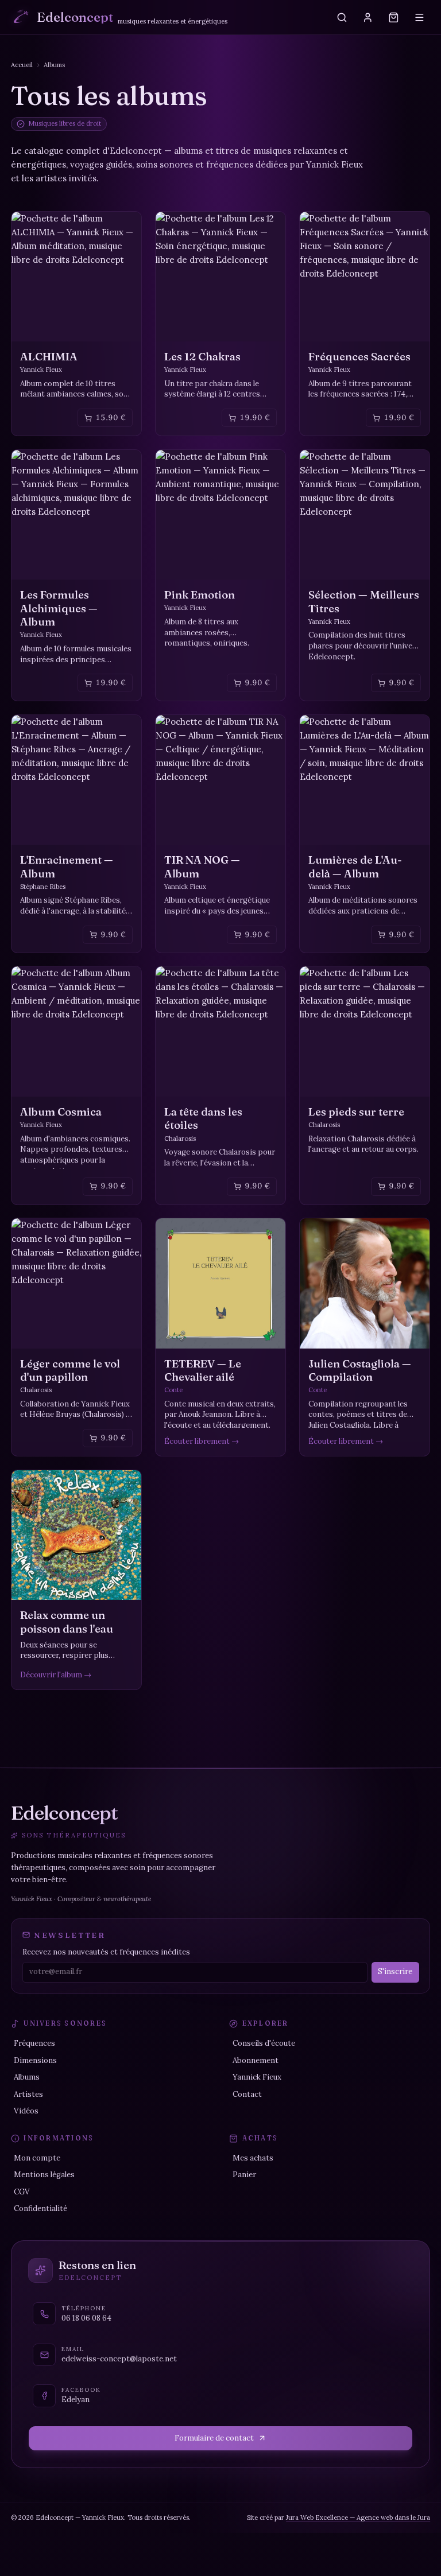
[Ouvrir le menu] (420, 17)
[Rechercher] (342, 17)
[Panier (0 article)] (394, 17)
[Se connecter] (368, 17)
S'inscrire (395, 1971)
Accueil (22, 65)
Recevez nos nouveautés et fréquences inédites (106, 1952)
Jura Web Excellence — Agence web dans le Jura (358, 2517)
